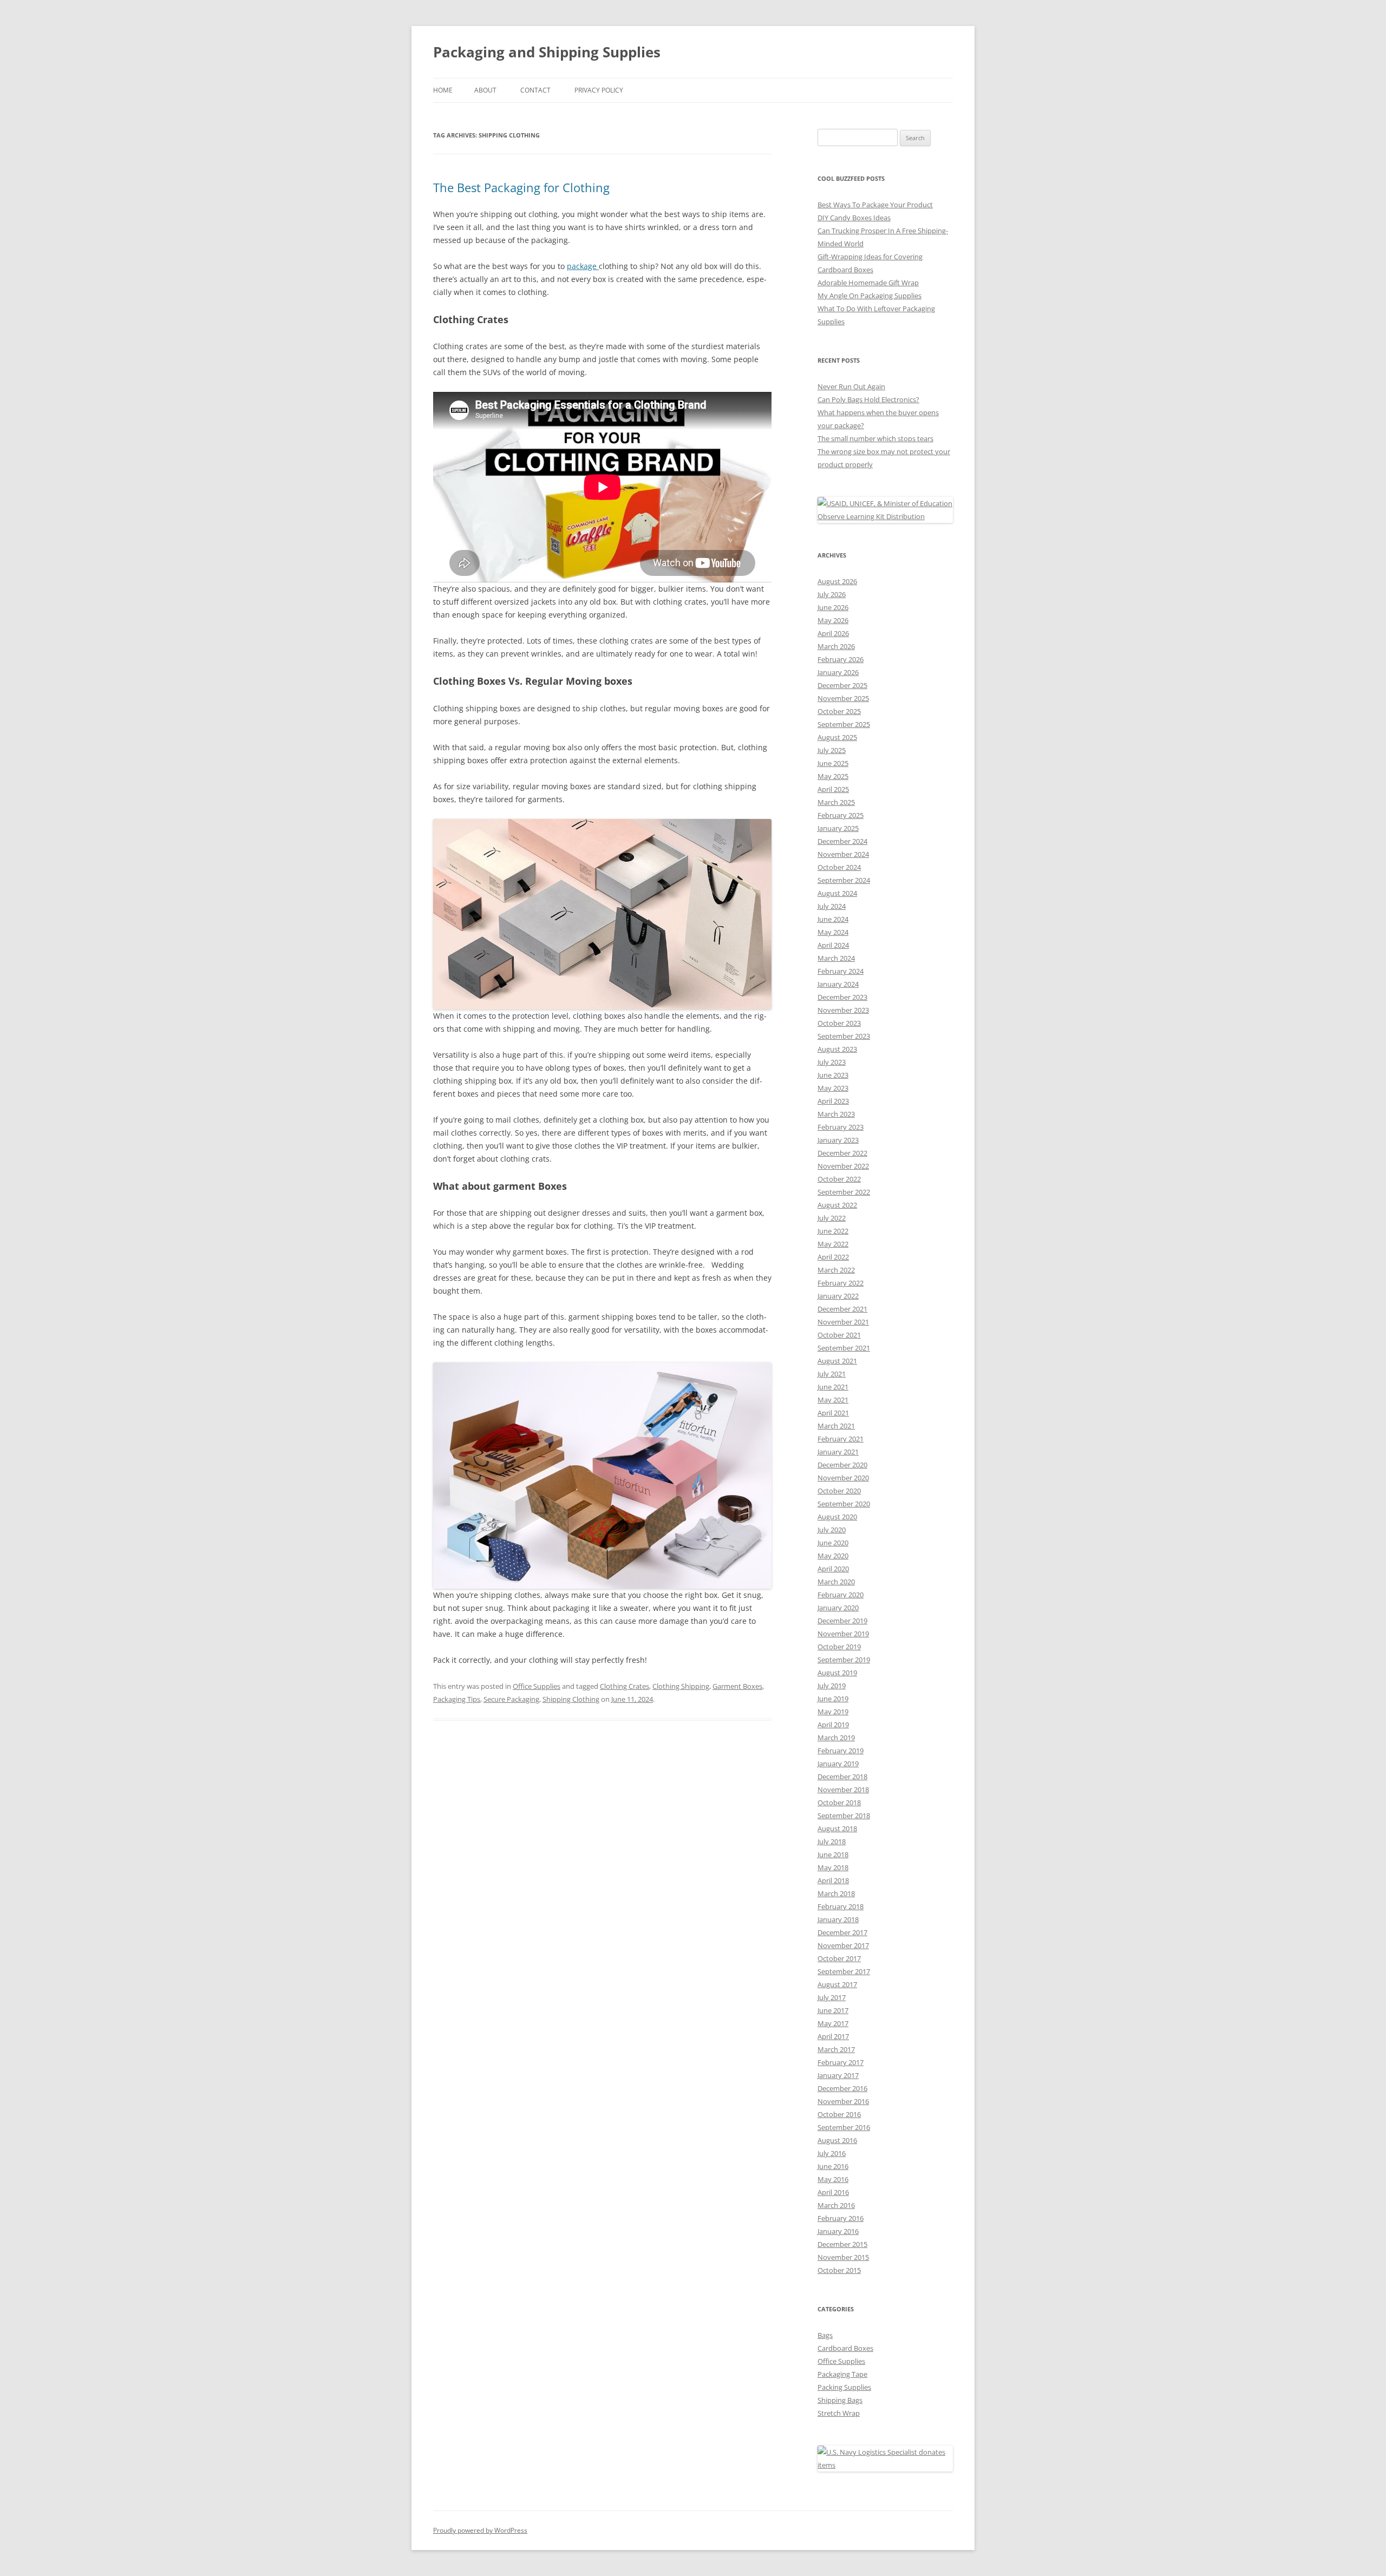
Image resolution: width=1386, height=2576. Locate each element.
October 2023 (839, 1023)
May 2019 (833, 1712)
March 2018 (836, 1893)
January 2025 (838, 828)
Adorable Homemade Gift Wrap (868, 283)
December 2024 (842, 841)
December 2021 (842, 1309)
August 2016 (837, 2140)
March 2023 (836, 1114)
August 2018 (837, 1828)
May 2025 (833, 776)
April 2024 (833, 945)
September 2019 (844, 1660)
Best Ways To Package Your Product (875, 205)
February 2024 (841, 971)
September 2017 (844, 1971)
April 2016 (833, 2192)
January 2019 (838, 1764)
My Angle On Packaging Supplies (869, 296)
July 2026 (832, 594)
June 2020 (833, 1543)
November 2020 (843, 1478)
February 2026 (841, 659)
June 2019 (833, 1699)
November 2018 (843, 1790)
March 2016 (836, 2205)
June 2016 (833, 2166)
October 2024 (839, 867)
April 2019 (833, 1725)
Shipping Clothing (571, 1699)
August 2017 (837, 1984)
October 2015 (839, 2270)
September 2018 (844, 1815)
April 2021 (833, 1413)
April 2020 (833, 1569)
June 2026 (833, 607)
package (583, 266)
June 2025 (833, 763)
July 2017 (832, 1997)
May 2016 (833, 2179)
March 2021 (836, 1426)
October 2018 (839, 1802)
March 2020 (836, 1582)
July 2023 (832, 1062)
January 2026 (838, 672)
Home (443, 90)
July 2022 (832, 1218)
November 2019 (843, 1634)
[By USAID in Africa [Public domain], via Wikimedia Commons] (885, 516)
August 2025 (837, 737)
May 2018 (833, 1867)
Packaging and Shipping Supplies (547, 52)
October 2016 (839, 2114)
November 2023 (843, 1010)
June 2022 (833, 1231)
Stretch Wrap (839, 2413)
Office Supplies (537, 1686)
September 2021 (844, 1348)
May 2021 (833, 1400)
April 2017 (833, 2036)
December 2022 (842, 1153)
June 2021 (833, 1387)
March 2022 (836, 1270)
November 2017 (843, 1945)
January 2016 (838, 2231)
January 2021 (838, 1452)
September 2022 (844, 1192)
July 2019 (832, 1686)
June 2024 (833, 919)
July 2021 (832, 1374)
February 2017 (841, 2062)
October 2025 (839, 711)
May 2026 (833, 620)
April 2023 (833, 1101)
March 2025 (836, 802)
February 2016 (841, 2218)
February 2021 (841, 1439)
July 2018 (832, 1841)
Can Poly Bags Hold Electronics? (868, 399)
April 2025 (833, 789)
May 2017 (833, 2023)
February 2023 (841, 1127)
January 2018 (838, 1919)
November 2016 (843, 2101)
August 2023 (837, 1049)
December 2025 (842, 685)
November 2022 (843, 1166)
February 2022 (841, 1283)
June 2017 (833, 2010)
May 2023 (833, 1088)
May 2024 (833, 932)
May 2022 (833, 1244)
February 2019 (841, 1751)
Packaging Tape (842, 2374)
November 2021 (843, 1322)
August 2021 (837, 1361)
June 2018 (833, 1854)
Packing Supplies (844, 2387)
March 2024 (836, 958)
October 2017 (839, 1958)
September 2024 (844, 880)
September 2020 (844, 1504)
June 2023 (833, 1075)
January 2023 (838, 1140)
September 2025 (844, 724)
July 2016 (832, 2153)
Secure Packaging (511, 1699)
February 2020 (841, 1595)
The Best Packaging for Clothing (523, 187)
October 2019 (839, 1647)
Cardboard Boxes (845, 2348)
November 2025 (843, 698)
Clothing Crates (625, 1686)
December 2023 (842, 997)
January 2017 (838, 2075)
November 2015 (843, 2257)
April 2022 (833, 1257)
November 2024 (843, 854)
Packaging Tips (457, 1699)
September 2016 (844, 2127)
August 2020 (837, 1517)
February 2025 (841, 815)
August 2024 (837, 893)
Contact (535, 90)
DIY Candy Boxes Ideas (854, 218)
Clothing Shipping (681, 1686)
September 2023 (844, 1036)
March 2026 (836, 646)
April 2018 (833, 1880)
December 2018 (842, 1777)
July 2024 (832, 906)
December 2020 (842, 1465)
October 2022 (839, 1179)
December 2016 (842, 2088)
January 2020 (838, 1608)
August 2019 (837, 1673)
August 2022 (837, 1205)
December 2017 (842, 1932)
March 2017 (836, 2049)
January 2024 (838, 984)
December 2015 (842, 2244)
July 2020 (832, 1530)
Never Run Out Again (851, 386)
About (485, 90)
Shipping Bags (840, 2400)
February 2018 (841, 1906)
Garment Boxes (737, 1686)
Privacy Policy (599, 90)
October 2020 (839, 1491)
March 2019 (836, 1738)
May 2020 (833, 1556)
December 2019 (842, 1621)
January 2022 (838, 1296)
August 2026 (837, 581)
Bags (825, 2335)
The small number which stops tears (875, 438)
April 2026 (833, 633)
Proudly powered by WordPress (480, 2530)
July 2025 (832, 750)
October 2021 (839, 1335)
